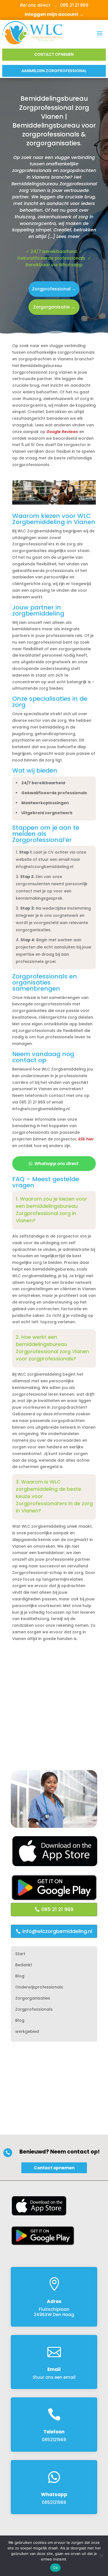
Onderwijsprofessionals (39, 1987)
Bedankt (24, 1965)
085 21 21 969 (57, 1909)
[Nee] (101, 2556)
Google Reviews (62, 432)
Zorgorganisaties (33, 1999)
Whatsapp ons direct (56, 1164)
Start (20, 1954)
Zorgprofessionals (34, 2010)
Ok (55, 2568)
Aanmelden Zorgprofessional (54, 71)
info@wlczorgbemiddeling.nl (57, 1931)
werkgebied (27, 2032)
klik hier (86, 1139)
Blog (20, 1976)
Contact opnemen (54, 54)
